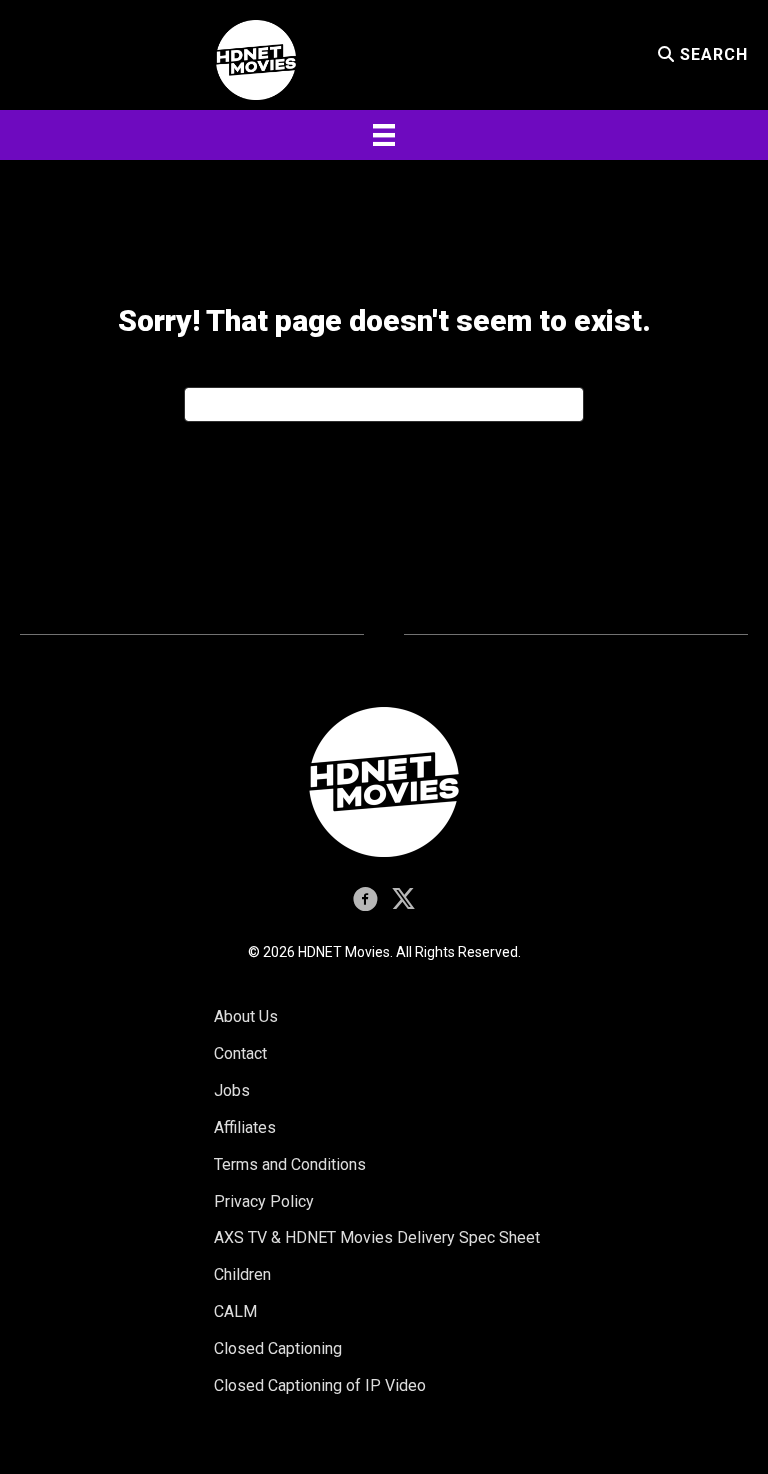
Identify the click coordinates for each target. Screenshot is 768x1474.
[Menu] (384, 135)
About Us (246, 1016)
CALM (235, 1311)
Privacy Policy (264, 1201)
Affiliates (245, 1127)
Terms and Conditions (290, 1164)
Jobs (232, 1090)
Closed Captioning (278, 1348)
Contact (240, 1053)
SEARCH (711, 54)
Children (242, 1274)
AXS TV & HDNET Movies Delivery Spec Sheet (377, 1237)
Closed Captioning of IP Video (320, 1385)
